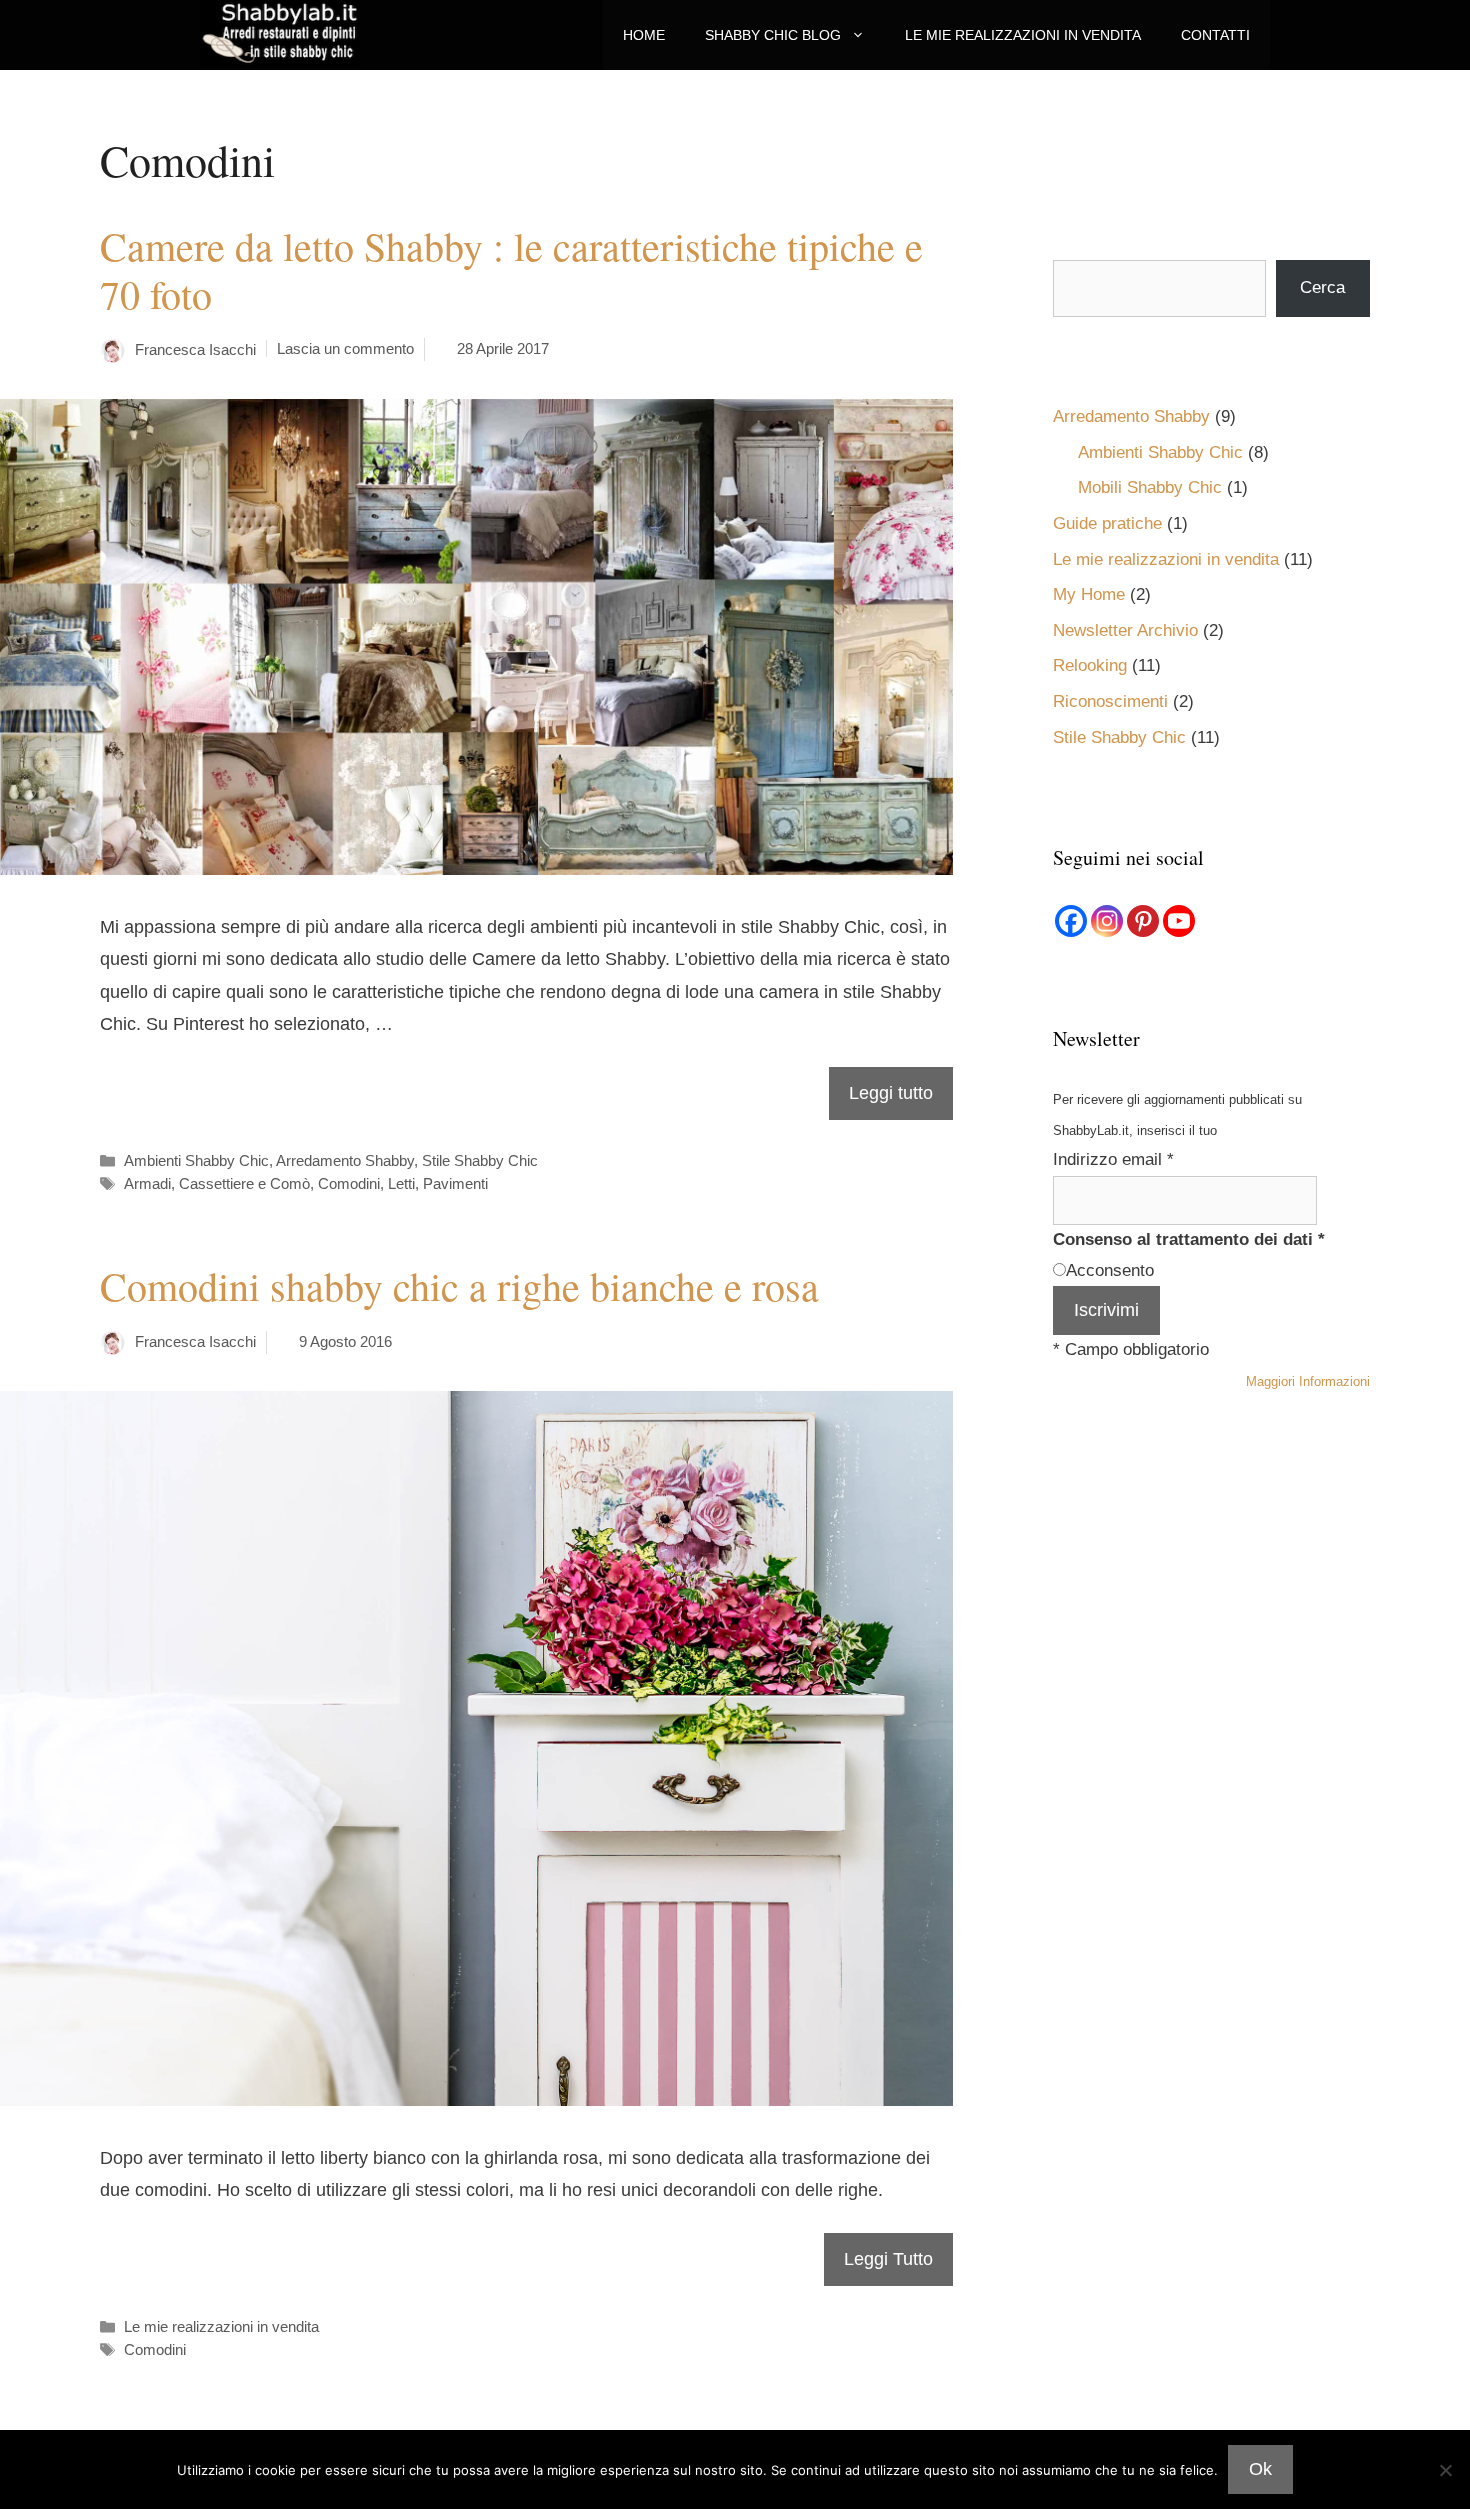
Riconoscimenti (1110, 701)
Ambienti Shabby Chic (196, 1160)
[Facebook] (1071, 921)
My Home (1089, 594)
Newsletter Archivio (1125, 630)
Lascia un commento (345, 348)
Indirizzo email (1113, 1159)
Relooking (1090, 665)
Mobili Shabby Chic (1150, 487)
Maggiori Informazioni (1308, 1381)
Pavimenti (455, 1183)
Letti (401, 1183)
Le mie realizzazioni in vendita (1023, 35)
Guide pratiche (1107, 523)
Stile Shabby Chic (480, 1160)
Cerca (1322, 287)
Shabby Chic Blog (773, 35)
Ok (1260, 2469)
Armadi (147, 1183)
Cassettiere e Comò (244, 1183)
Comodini (349, 1183)
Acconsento (1110, 1270)
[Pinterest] (1143, 921)
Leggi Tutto (888, 2259)
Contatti (1215, 35)
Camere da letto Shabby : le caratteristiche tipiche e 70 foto (511, 269)
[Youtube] (1179, 921)
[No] (1445, 2470)
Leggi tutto (891, 1093)
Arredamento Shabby (345, 1160)
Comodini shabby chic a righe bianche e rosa (459, 1285)
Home (644, 35)
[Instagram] (1107, 921)
